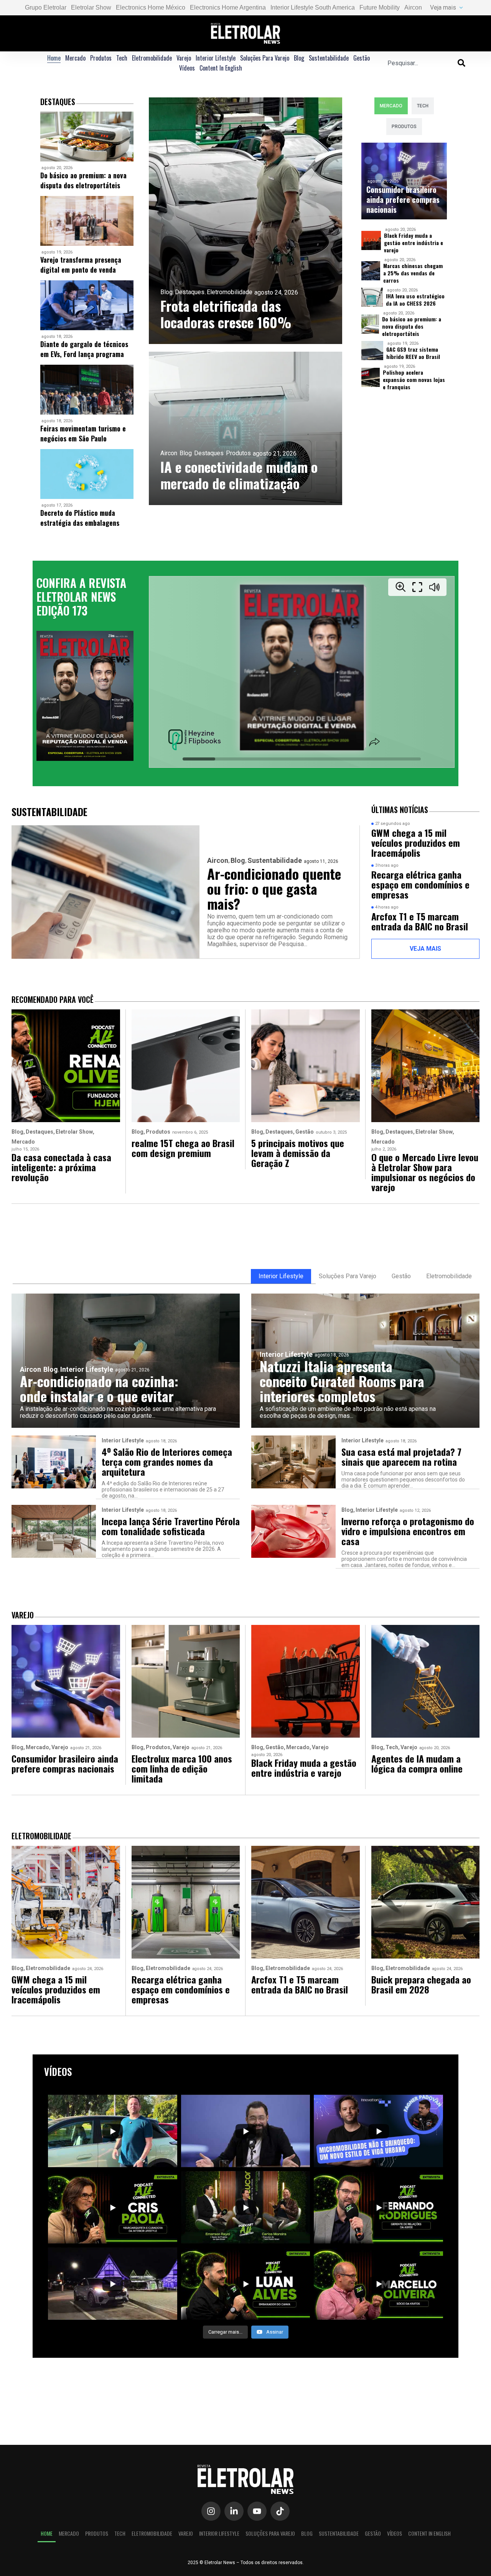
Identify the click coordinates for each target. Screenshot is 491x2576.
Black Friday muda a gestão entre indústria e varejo (414, 243)
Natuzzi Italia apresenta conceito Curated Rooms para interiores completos (342, 1381)
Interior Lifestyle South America (313, 7)
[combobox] (423, 63)
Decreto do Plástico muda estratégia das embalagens (80, 518)
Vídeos (187, 68)
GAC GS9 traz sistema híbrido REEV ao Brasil (413, 353)
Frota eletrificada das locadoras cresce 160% (226, 314)
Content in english (221, 68)
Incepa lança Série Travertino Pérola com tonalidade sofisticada (171, 1526)
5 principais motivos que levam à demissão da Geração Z (298, 1153)
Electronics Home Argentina (228, 7)
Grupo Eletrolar (46, 7)
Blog (299, 58)
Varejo (184, 58)
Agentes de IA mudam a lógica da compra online (417, 1763)
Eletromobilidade (152, 58)
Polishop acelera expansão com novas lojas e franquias (414, 379)
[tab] (391, 106)
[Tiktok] (280, 2511)
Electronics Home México (151, 7)
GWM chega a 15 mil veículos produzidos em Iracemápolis (416, 843)
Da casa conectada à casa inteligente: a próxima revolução (61, 1167)
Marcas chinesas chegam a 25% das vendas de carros (413, 273)
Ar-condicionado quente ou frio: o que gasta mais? (274, 888)
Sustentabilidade (329, 58)
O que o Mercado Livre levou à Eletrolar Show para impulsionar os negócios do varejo (425, 1172)
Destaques (190, 292)
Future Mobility (380, 7)
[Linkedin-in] (234, 2511)
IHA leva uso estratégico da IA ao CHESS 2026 (415, 300)
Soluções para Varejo (265, 58)
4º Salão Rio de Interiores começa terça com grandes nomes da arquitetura (167, 1462)
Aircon (413, 7)
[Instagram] (211, 2511)
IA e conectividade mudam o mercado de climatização (239, 475)
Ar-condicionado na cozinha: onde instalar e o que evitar (99, 1388)
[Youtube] (257, 2511)
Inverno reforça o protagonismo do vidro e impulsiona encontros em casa (408, 1531)
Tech (122, 58)
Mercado (75, 58)
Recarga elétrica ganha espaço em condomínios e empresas (420, 884)
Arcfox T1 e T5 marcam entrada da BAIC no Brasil (420, 921)
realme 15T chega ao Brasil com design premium (183, 1148)
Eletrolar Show (91, 7)
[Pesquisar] (461, 63)
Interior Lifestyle (216, 58)
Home (54, 58)
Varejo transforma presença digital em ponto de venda (81, 265)
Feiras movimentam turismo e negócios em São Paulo (83, 433)
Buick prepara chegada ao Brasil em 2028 (421, 1984)
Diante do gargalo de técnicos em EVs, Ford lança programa (84, 349)
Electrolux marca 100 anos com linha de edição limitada (182, 1768)
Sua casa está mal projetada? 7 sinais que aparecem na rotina (401, 1457)
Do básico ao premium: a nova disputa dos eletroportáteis (83, 180)
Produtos (101, 58)
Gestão (362, 58)
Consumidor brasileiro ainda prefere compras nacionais (403, 199)
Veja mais (443, 7)
